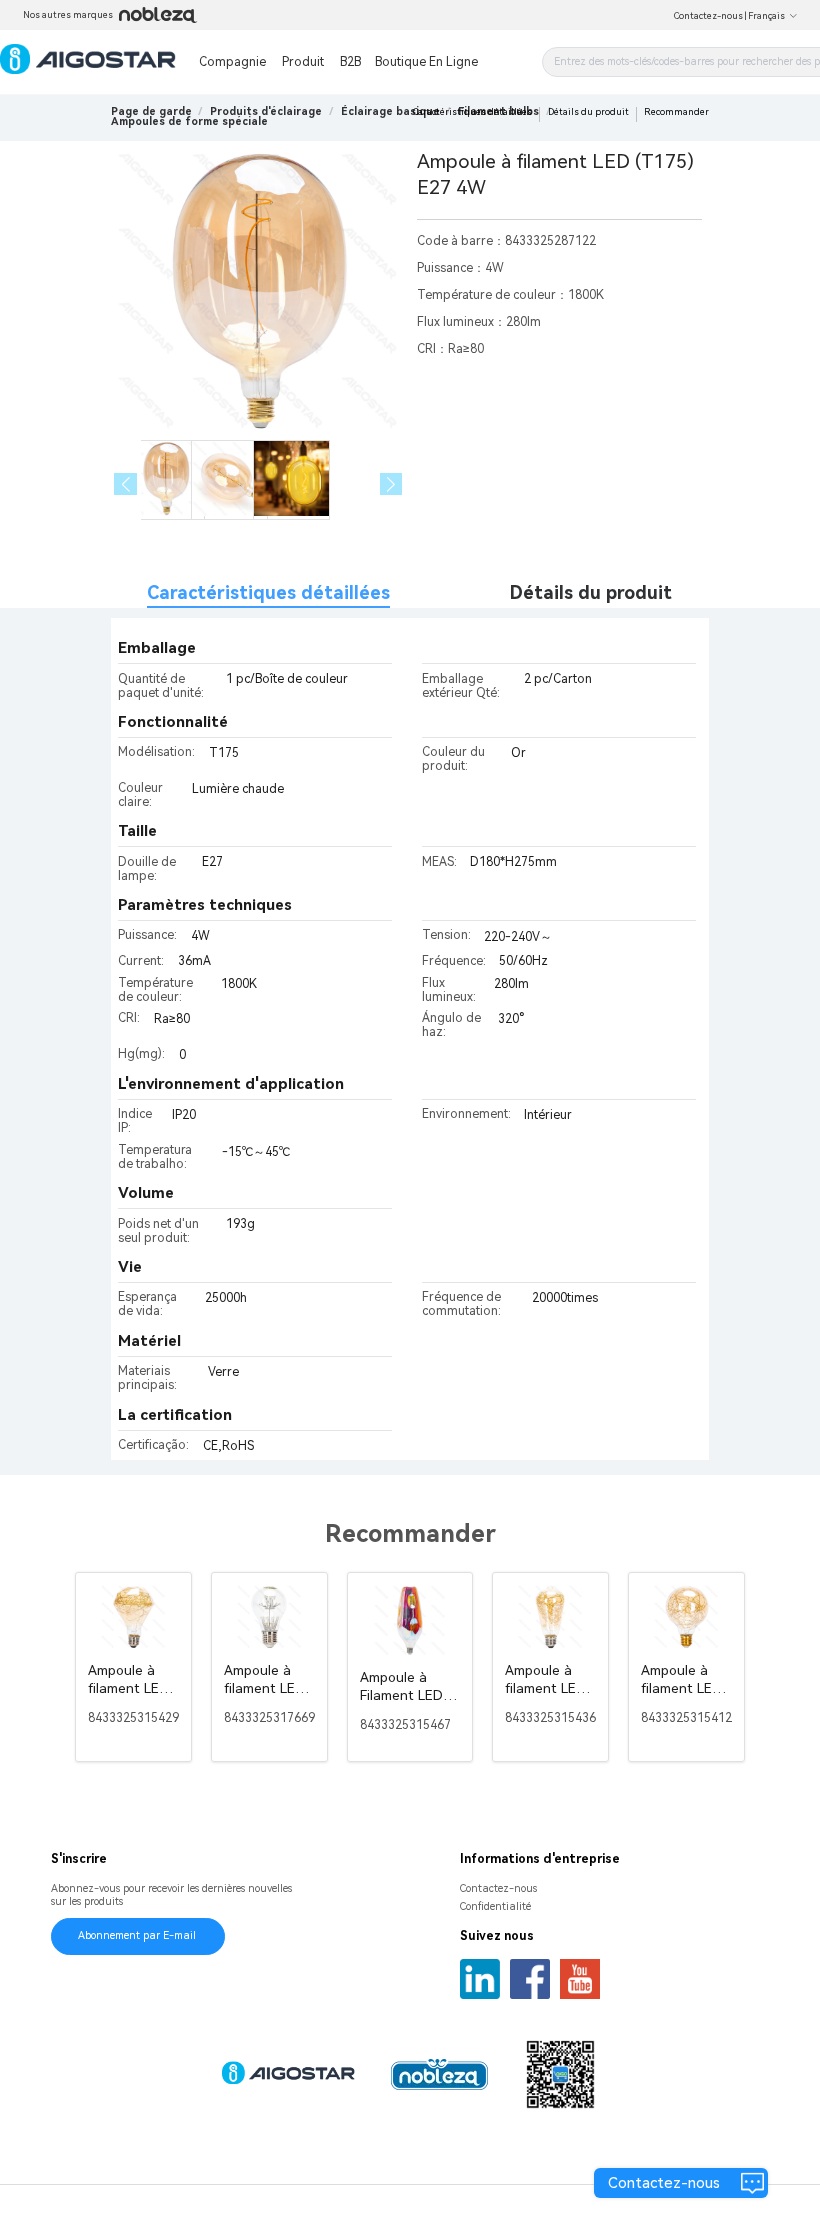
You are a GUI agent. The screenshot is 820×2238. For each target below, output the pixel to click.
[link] (266, 111)
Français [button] (766, 16)
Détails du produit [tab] (591, 592)
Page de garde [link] (151, 111)
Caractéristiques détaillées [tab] (268, 592)
